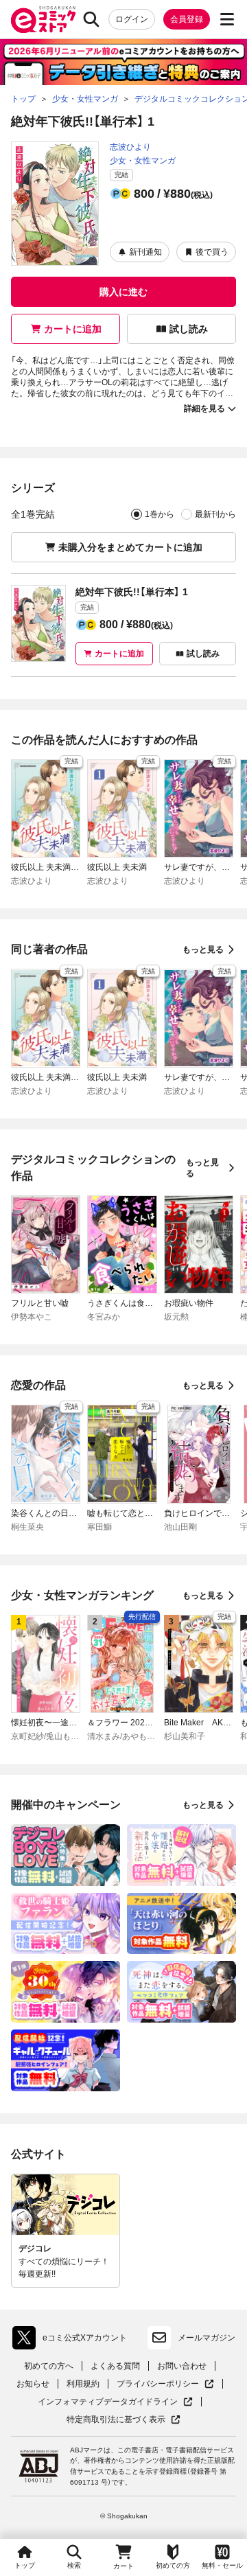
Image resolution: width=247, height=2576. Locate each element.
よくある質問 (115, 2366)
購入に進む (123, 292)
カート (123, 2566)
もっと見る (203, 950)
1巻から (160, 514)
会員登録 (187, 19)
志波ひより (130, 147)
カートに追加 (73, 329)
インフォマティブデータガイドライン (108, 2402)
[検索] (91, 19)
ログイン (132, 19)
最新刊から (215, 514)
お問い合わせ (182, 2366)
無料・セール (222, 2565)
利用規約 (83, 2384)
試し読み (189, 329)
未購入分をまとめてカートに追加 (130, 547)
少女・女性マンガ (143, 161)
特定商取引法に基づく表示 (123, 2420)
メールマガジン (207, 2338)
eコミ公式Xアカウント (73, 2341)
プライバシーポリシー (165, 2384)
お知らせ (33, 2384)
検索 (74, 2565)
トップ (25, 2565)
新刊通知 (145, 252)
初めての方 (173, 2565)
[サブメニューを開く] (227, 19)
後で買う (212, 252)
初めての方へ (49, 2366)
